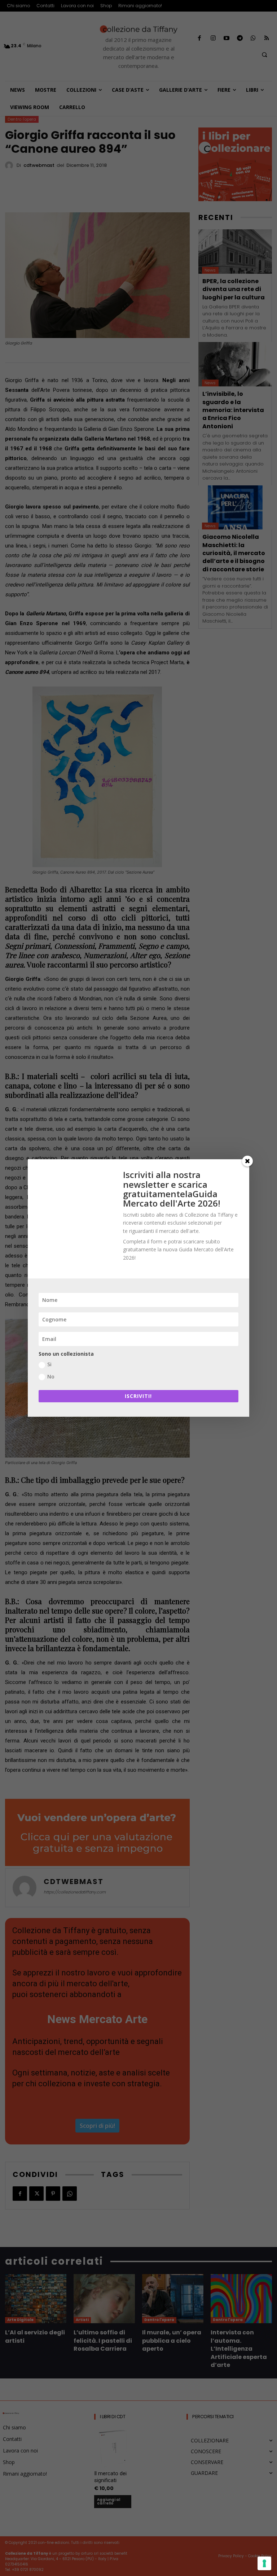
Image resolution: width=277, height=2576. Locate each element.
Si (49, 1364)
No (51, 1376)
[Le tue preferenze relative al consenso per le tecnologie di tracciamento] (264, 2563)
